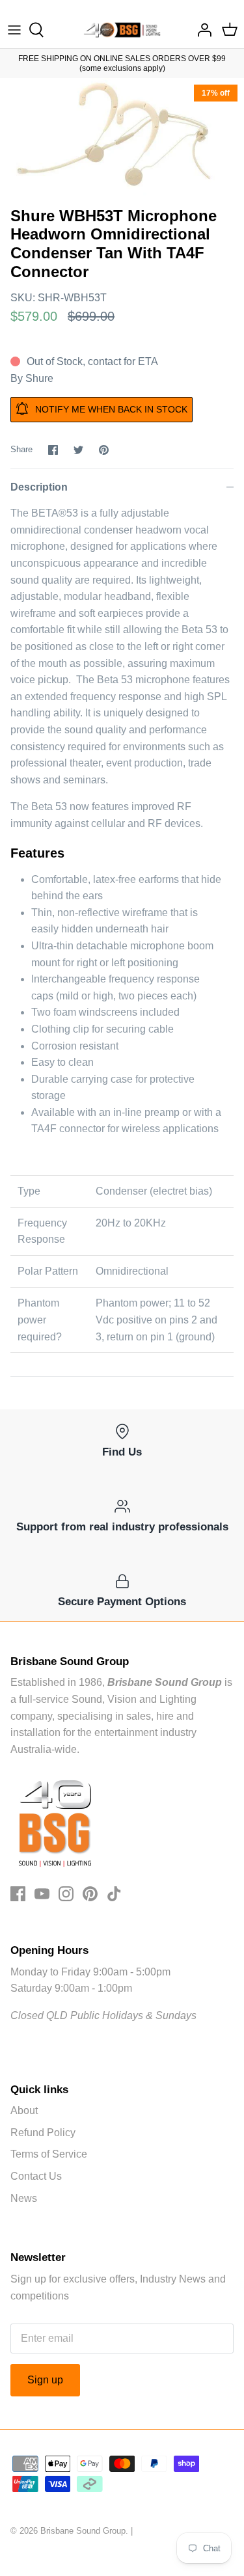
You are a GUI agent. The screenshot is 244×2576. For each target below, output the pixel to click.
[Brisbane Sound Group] (122, 30)
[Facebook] (18, 1894)
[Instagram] (66, 1894)
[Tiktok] (114, 1894)
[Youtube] (42, 1894)
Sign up (45, 2380)
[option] (122, 139)
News (24, 2198)
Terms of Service (49, 2154)
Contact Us (36, 2176)
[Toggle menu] (14, 30)
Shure (39, 378)
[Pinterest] (90, 1894)
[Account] (201, 30)
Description (39, 487)
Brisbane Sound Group (83, 2531)
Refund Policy (43, 2133)
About (24, 2110)
